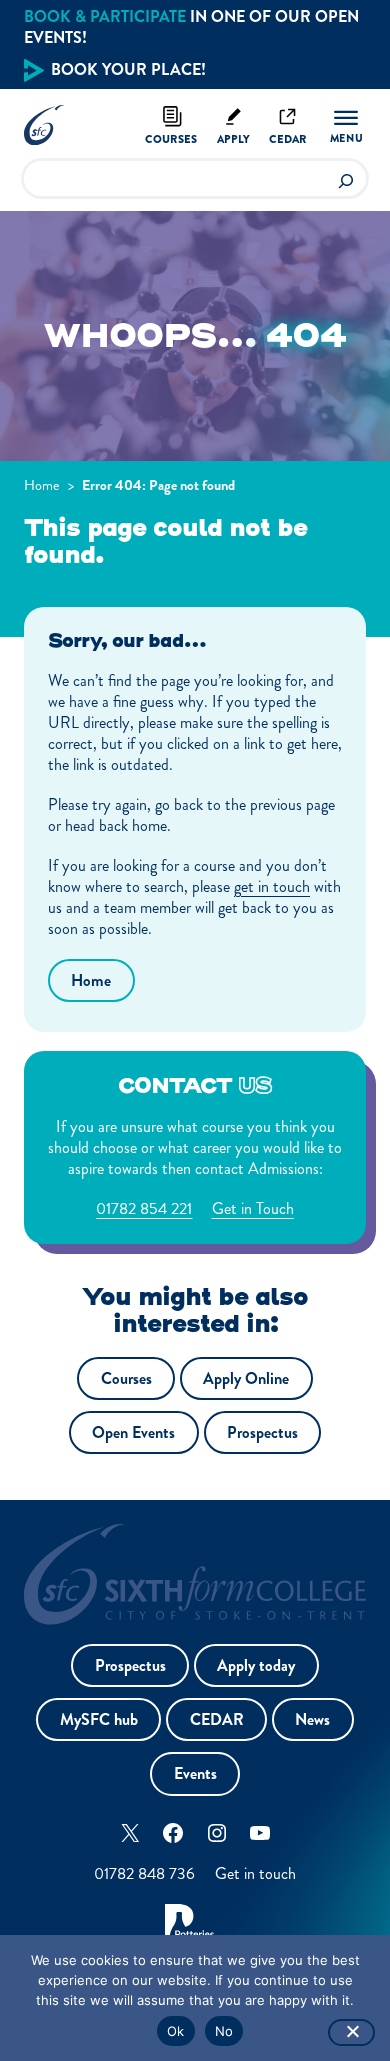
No (224, 2031)
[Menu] (346, 126)
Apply (233, 139)
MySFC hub (99, 1719)
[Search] (346, 178)
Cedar (288, 139)
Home (42, 485)
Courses (171, 139)
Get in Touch (253, 1208)
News (312, 1719)
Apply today (256, 1665)
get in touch (272, 886)
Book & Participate (105, 16)
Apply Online (246, 1378)
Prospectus (262, 1432)
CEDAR (217, 1719)
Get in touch (255, 1873)
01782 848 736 (144, 1873)
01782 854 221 (144, 1208)
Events (195, 1773)
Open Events (133, 1432)
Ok (176, 2031)
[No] (351, 2032)
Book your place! (128, 69)
